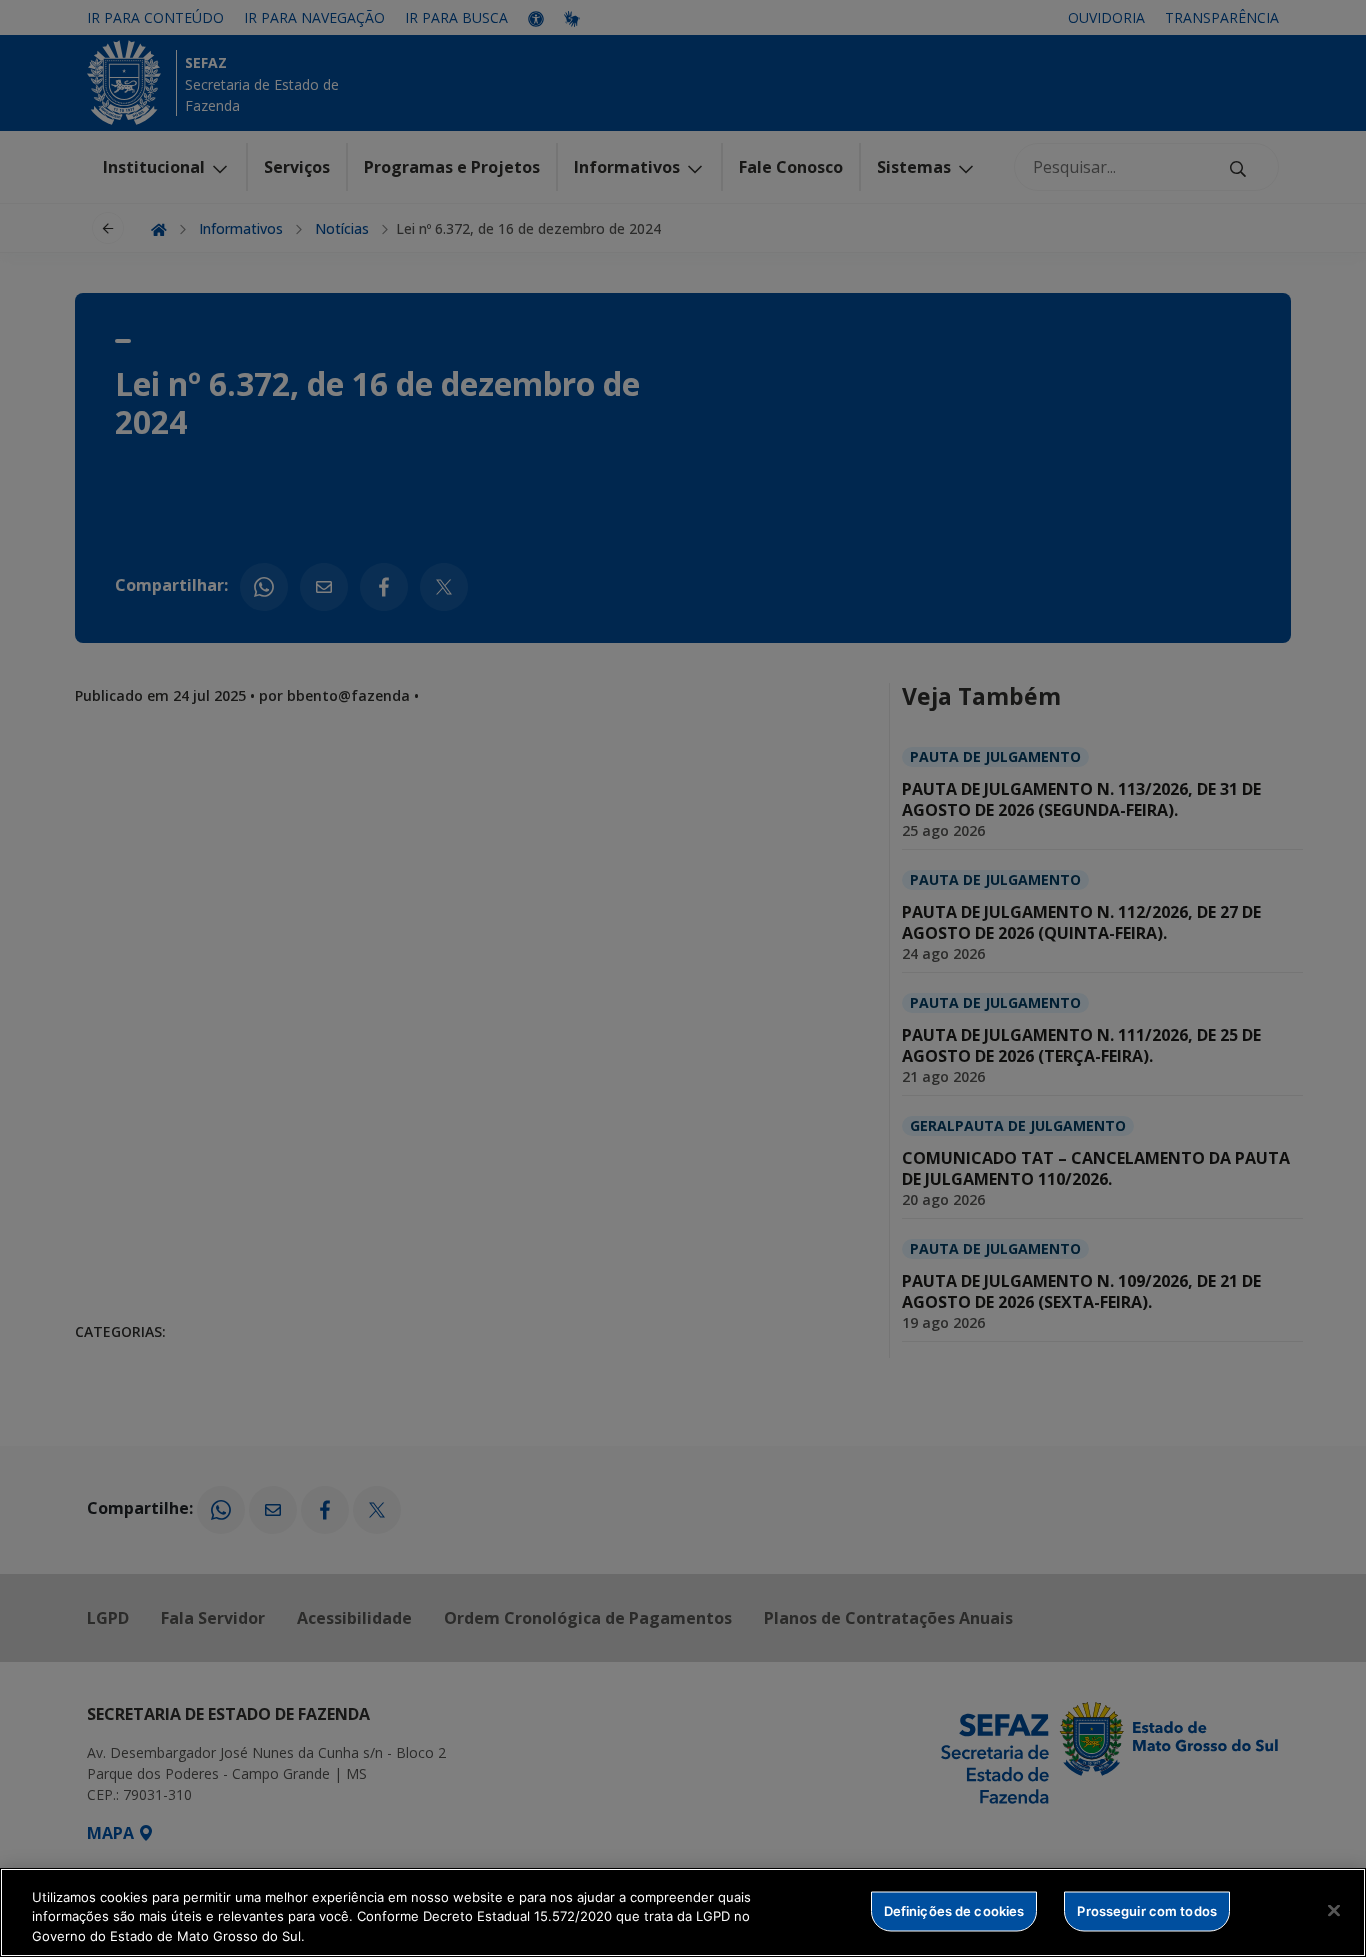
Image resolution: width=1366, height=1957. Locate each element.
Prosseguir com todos (1147, 1910)
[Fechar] (1334, 1910)
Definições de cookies (954, 1910)
